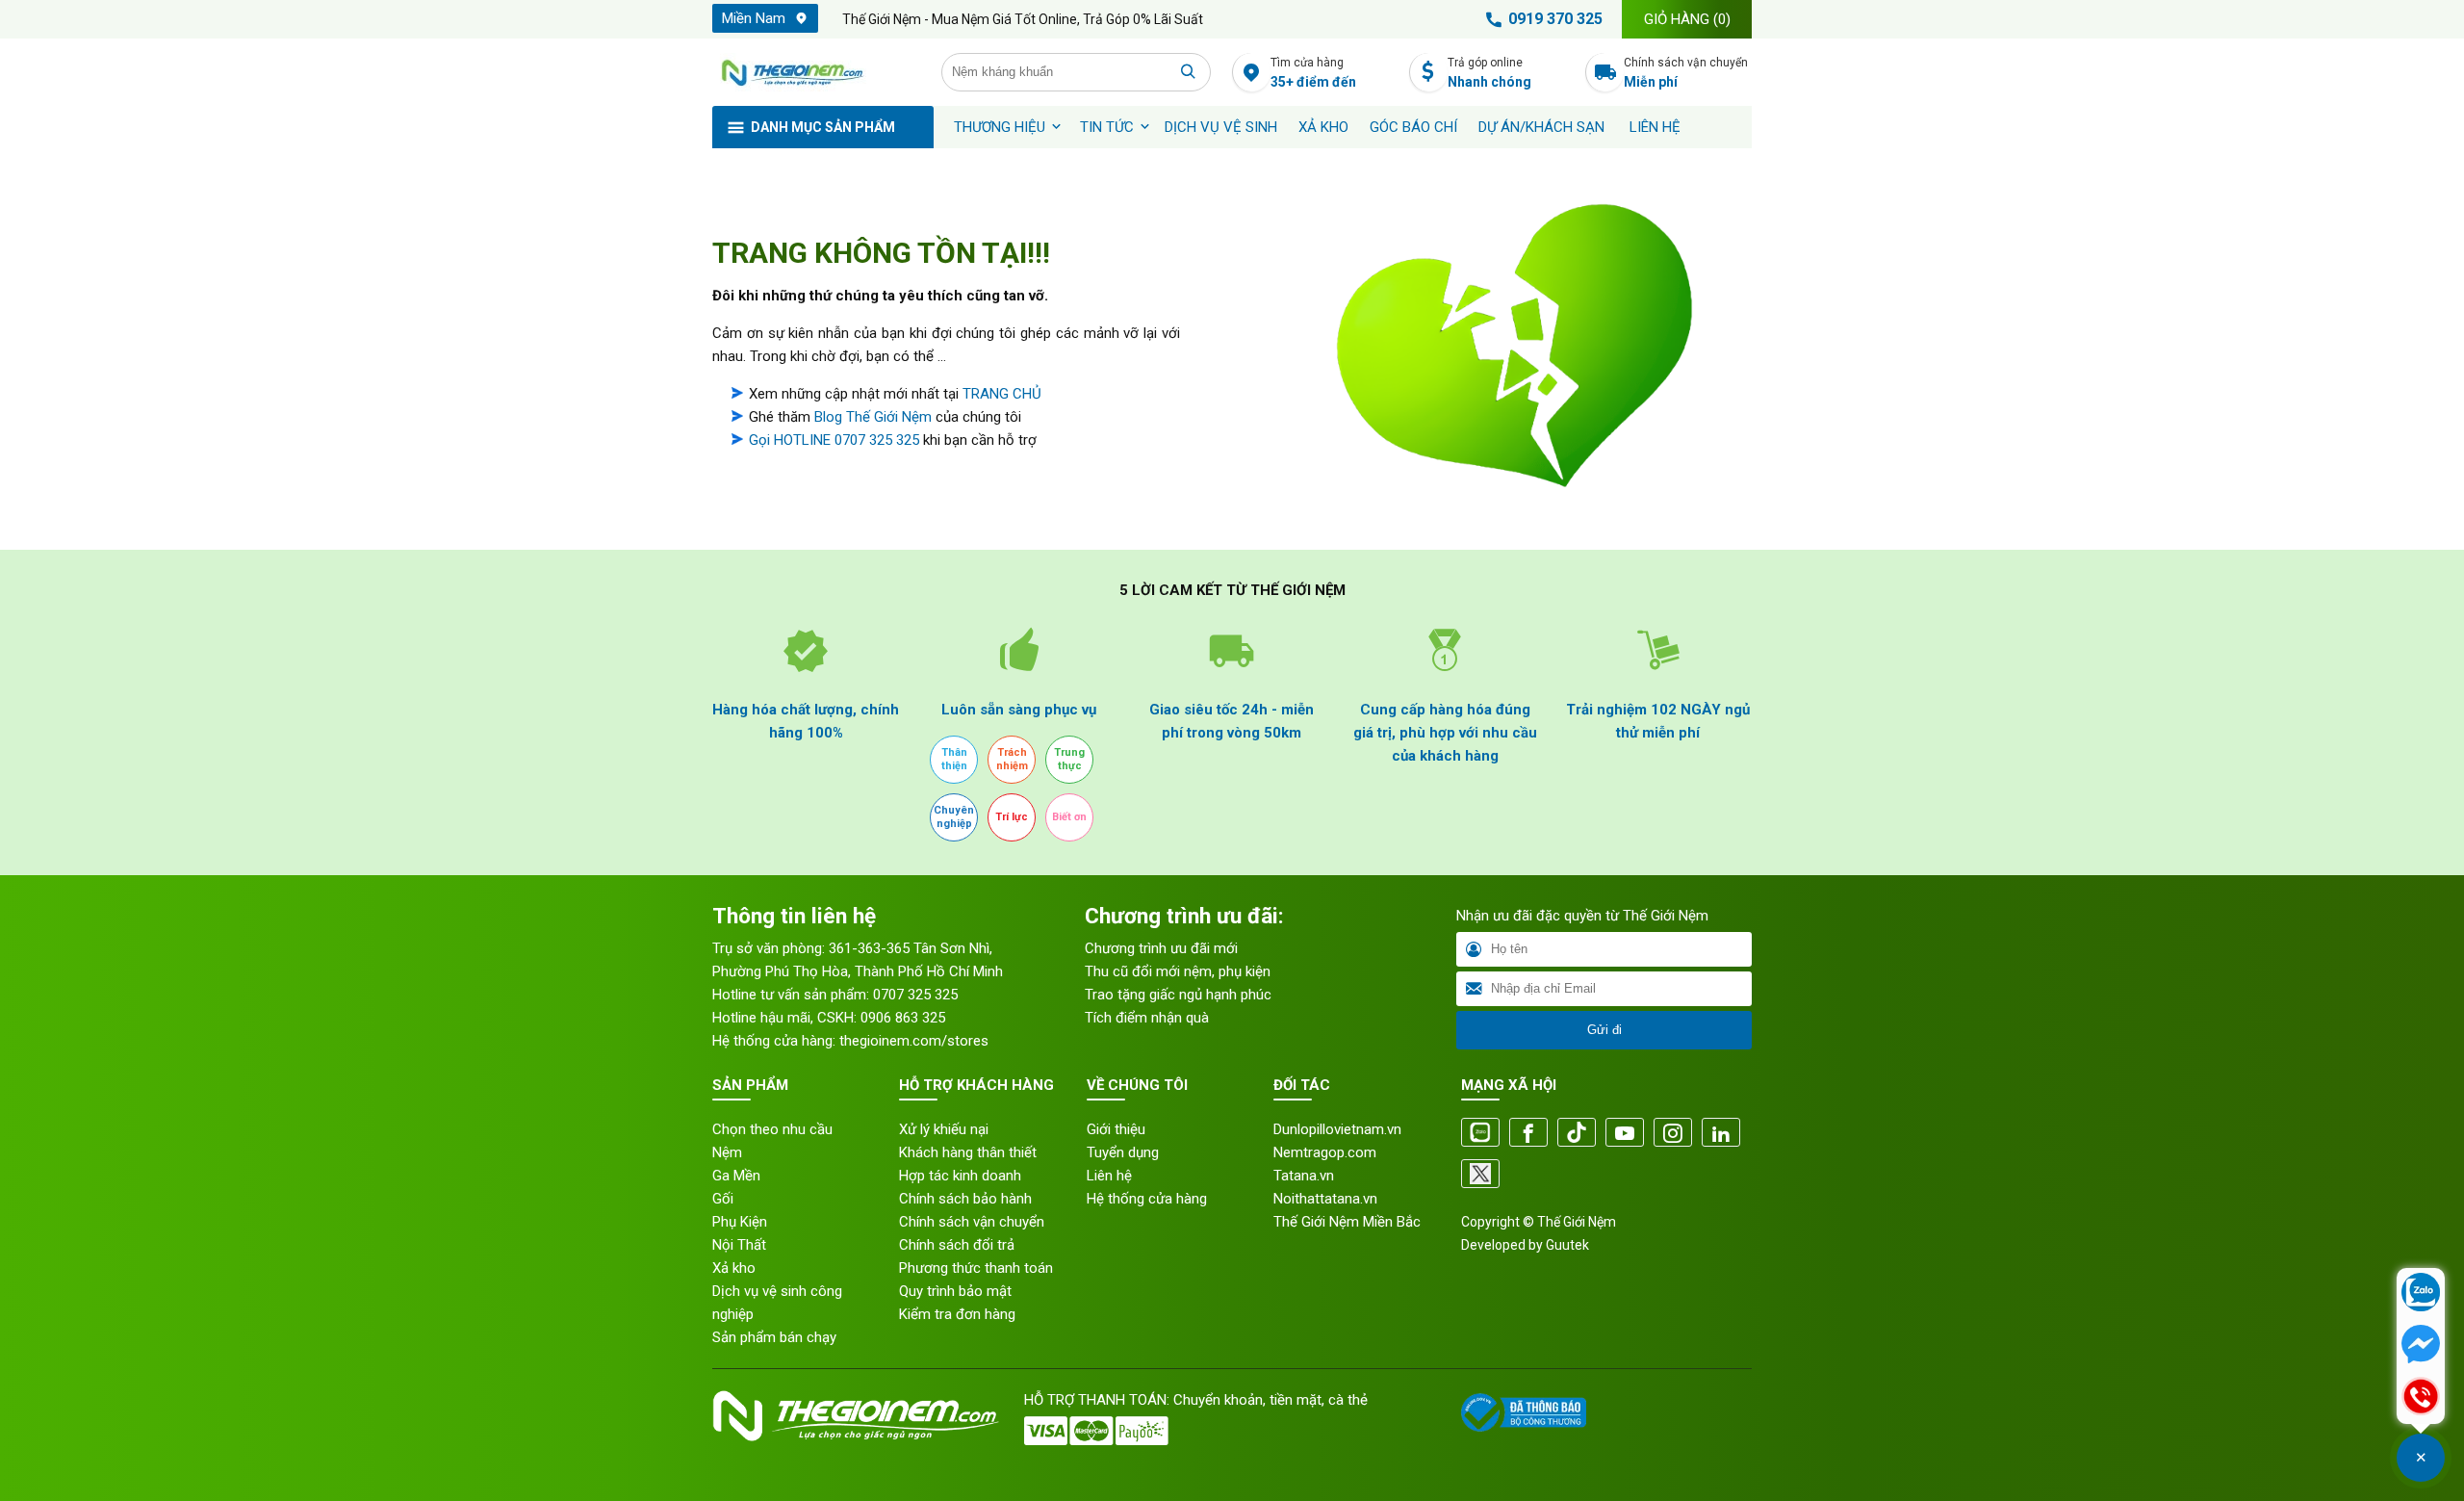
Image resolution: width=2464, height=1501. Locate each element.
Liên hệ (1655, 127)
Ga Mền (736, 1176)
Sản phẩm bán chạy (774, 1337)
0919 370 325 (1555, 19)
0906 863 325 (903, 1018)
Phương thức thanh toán (976, 1268)
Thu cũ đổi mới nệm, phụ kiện (1178, 971)
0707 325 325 (915, 995)
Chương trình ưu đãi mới (1161, 948)
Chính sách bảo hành (965, 1199)
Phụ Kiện (740, 1222)
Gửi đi (1604, 1030)
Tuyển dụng (1123, 1152)
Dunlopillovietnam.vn (1337, 1129)
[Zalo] (1480, 1134)
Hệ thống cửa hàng (1147, 1199)
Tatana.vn (1304, 1176)
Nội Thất (739, 1245)
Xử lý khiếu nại (944, 1129)
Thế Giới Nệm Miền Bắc (1347, 1222)
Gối (723, 1199)
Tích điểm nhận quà (1147, 1018)
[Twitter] (1480, 1175)
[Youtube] (1625, 1134)
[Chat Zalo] (2421, 1294)
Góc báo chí (1413, 127)
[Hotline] (2421, 1398)
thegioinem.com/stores (914, 1041)
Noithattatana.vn (1325, 1199)
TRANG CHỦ (1002, 394)
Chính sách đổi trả (957, 1245)
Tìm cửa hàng (1313, 73)
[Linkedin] (1721, 1134)
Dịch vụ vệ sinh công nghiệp (777, 1303)
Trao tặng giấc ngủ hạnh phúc (1178, 995)
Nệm (727, 1152)
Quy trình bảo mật (955, 1291)
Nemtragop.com (1325, 1152)
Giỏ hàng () (1687, 19)
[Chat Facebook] (2421, 1346)
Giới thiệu (1116, 1129)
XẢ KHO (1323, 127)
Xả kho (734, 1268)
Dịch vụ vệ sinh (1221, 127)
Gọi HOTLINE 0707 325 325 (834, 440)
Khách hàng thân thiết (968, 1152)
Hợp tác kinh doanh (960, 1176)
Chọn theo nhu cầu (772, 1129)
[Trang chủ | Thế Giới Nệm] (816, 72)
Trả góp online (1489, 73)
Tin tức (1107, 127)
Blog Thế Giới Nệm (873, 417)
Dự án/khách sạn (1541, 127)
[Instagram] (1673, 1134)
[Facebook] (1528, 1134)
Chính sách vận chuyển (1686, 73)
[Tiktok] (1577, 1134)
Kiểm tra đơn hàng (957, 1314)
